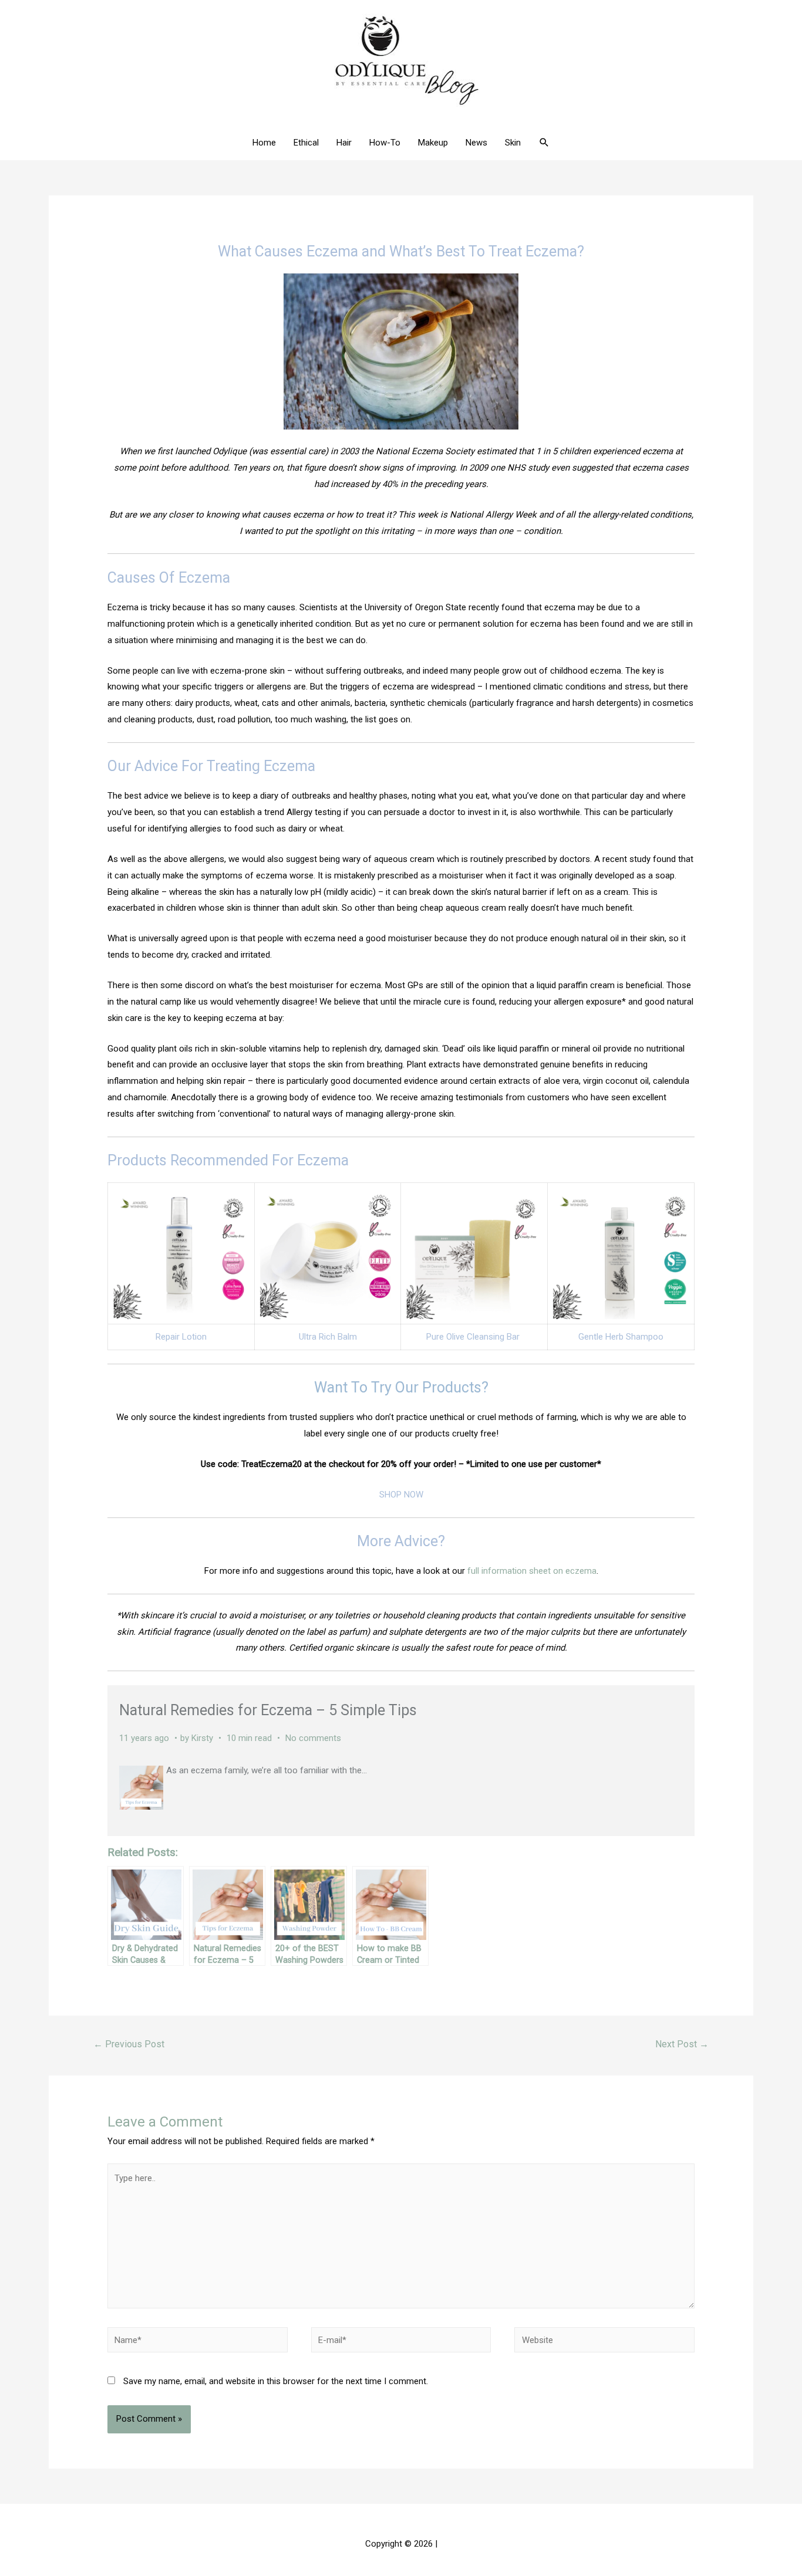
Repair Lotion (181, 1337)
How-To (385, 143)
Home (264, 143)
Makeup (433, 143)
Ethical (306, 143)
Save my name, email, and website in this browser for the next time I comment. (276, 2381)
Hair (344, 143)
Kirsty (202, 1738)
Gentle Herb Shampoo (621, 1337)
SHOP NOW (401, 1495)
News (476, 143)
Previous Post (129, 2044)
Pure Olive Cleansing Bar (474, 1337)
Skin (513, 143)
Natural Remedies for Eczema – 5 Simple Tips (268, 1710)
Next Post (682, 2044)
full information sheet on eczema (532, 1571)
